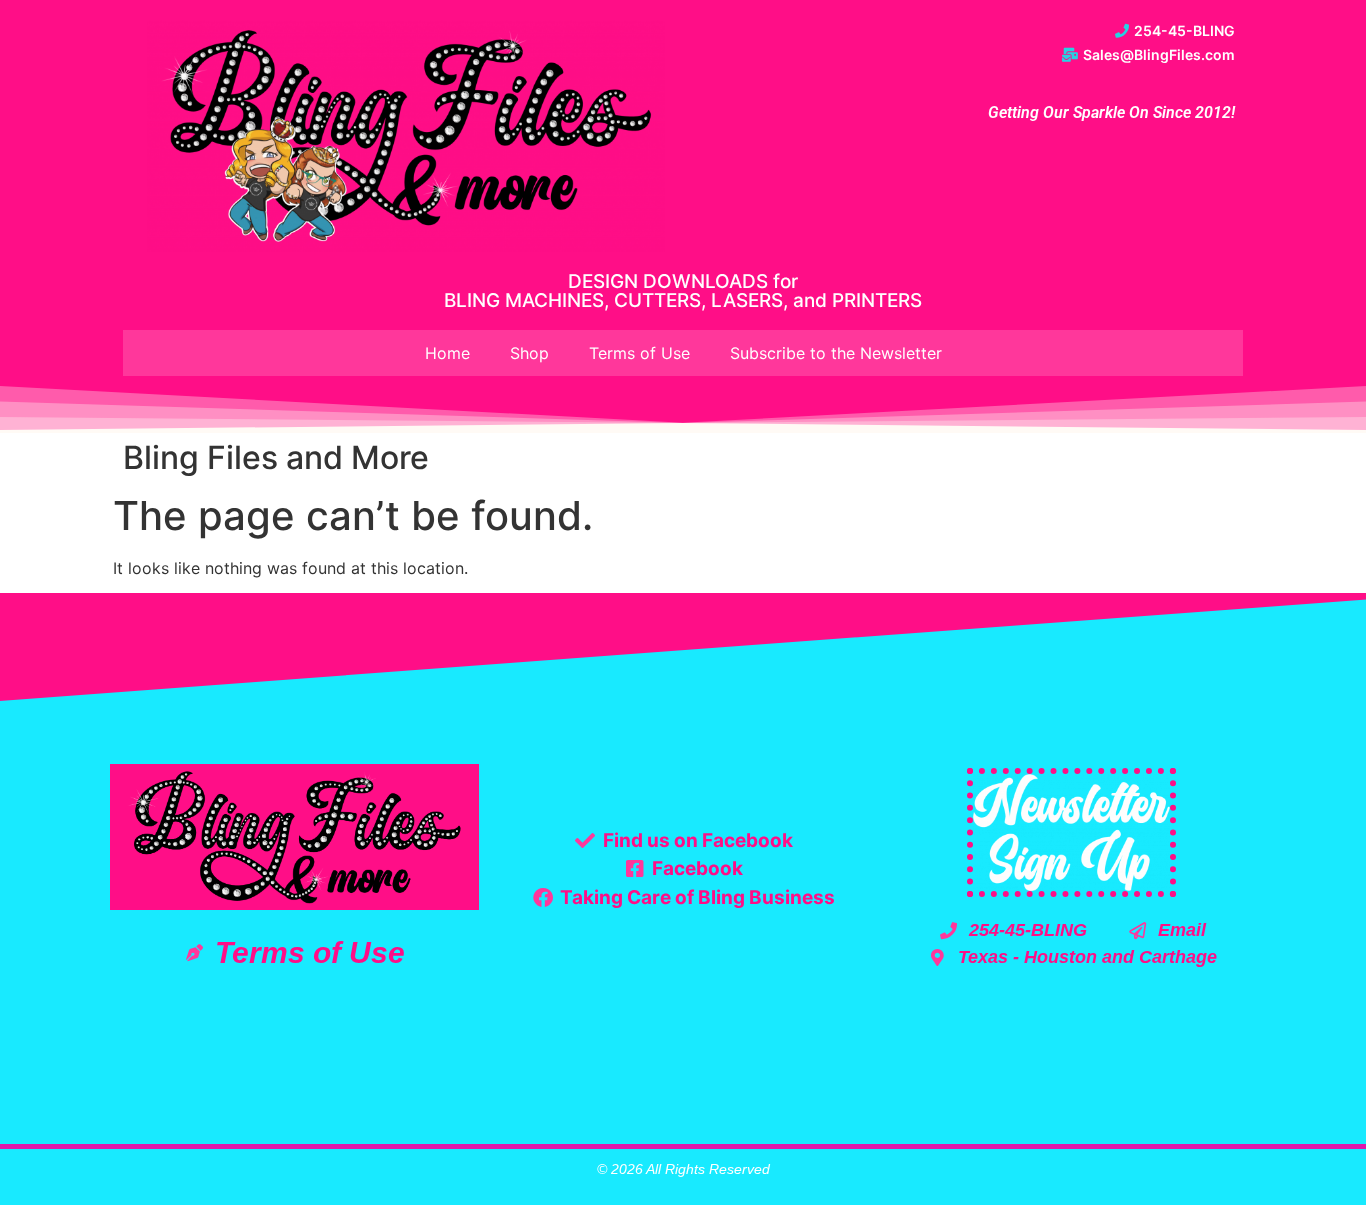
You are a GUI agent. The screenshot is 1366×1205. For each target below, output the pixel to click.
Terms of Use (639, 353)
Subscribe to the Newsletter (836, 353)
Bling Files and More (276, 457)
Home (447, 353)
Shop (529, 353)
